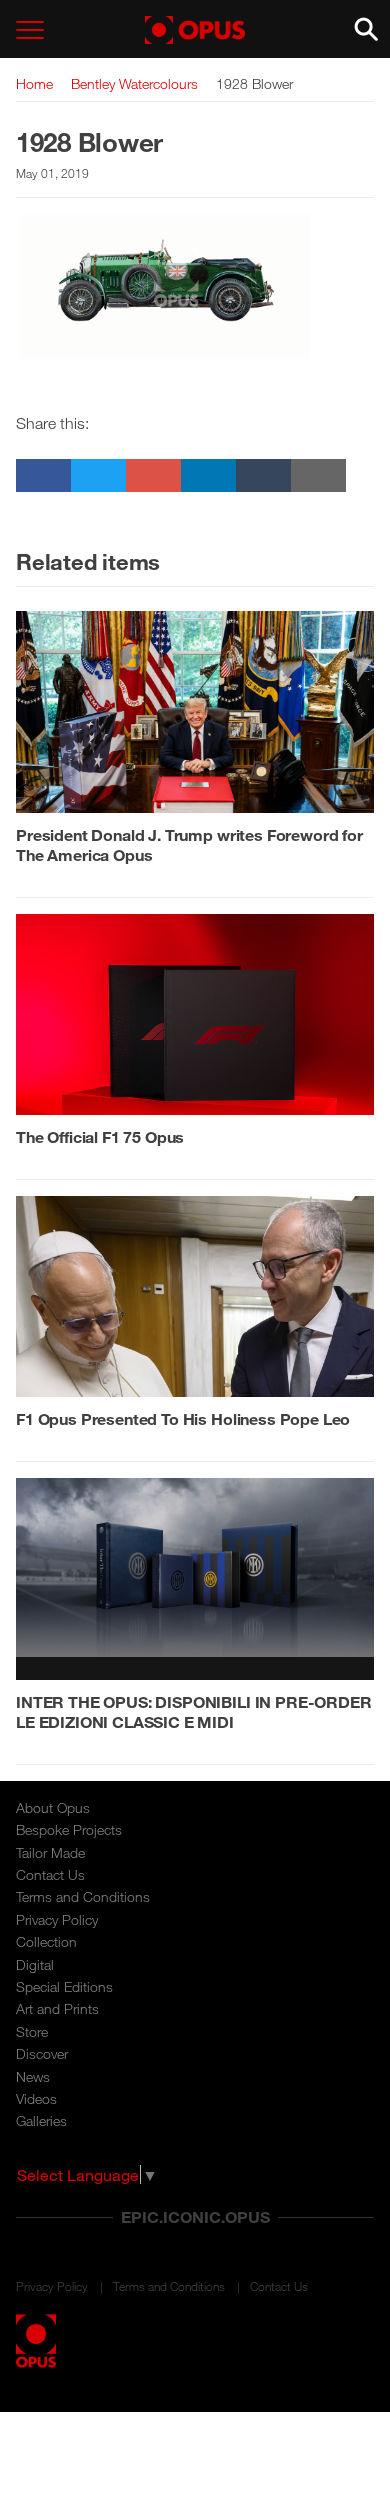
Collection (46, 1941)
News (33, 2076)
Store (32, 2031)
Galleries (41, 2120)
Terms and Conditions (83, 1896)
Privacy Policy (57, 1919)
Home (34, 83)
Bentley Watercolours (134, 83)
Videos (36, 2098)
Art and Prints (57, 2008)
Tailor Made (50, 1852)
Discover (42, 2053)
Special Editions (64, 1986)
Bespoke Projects (69, 1829)
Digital (35, 1964)
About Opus (53, 1807)
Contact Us (50, 1874)
